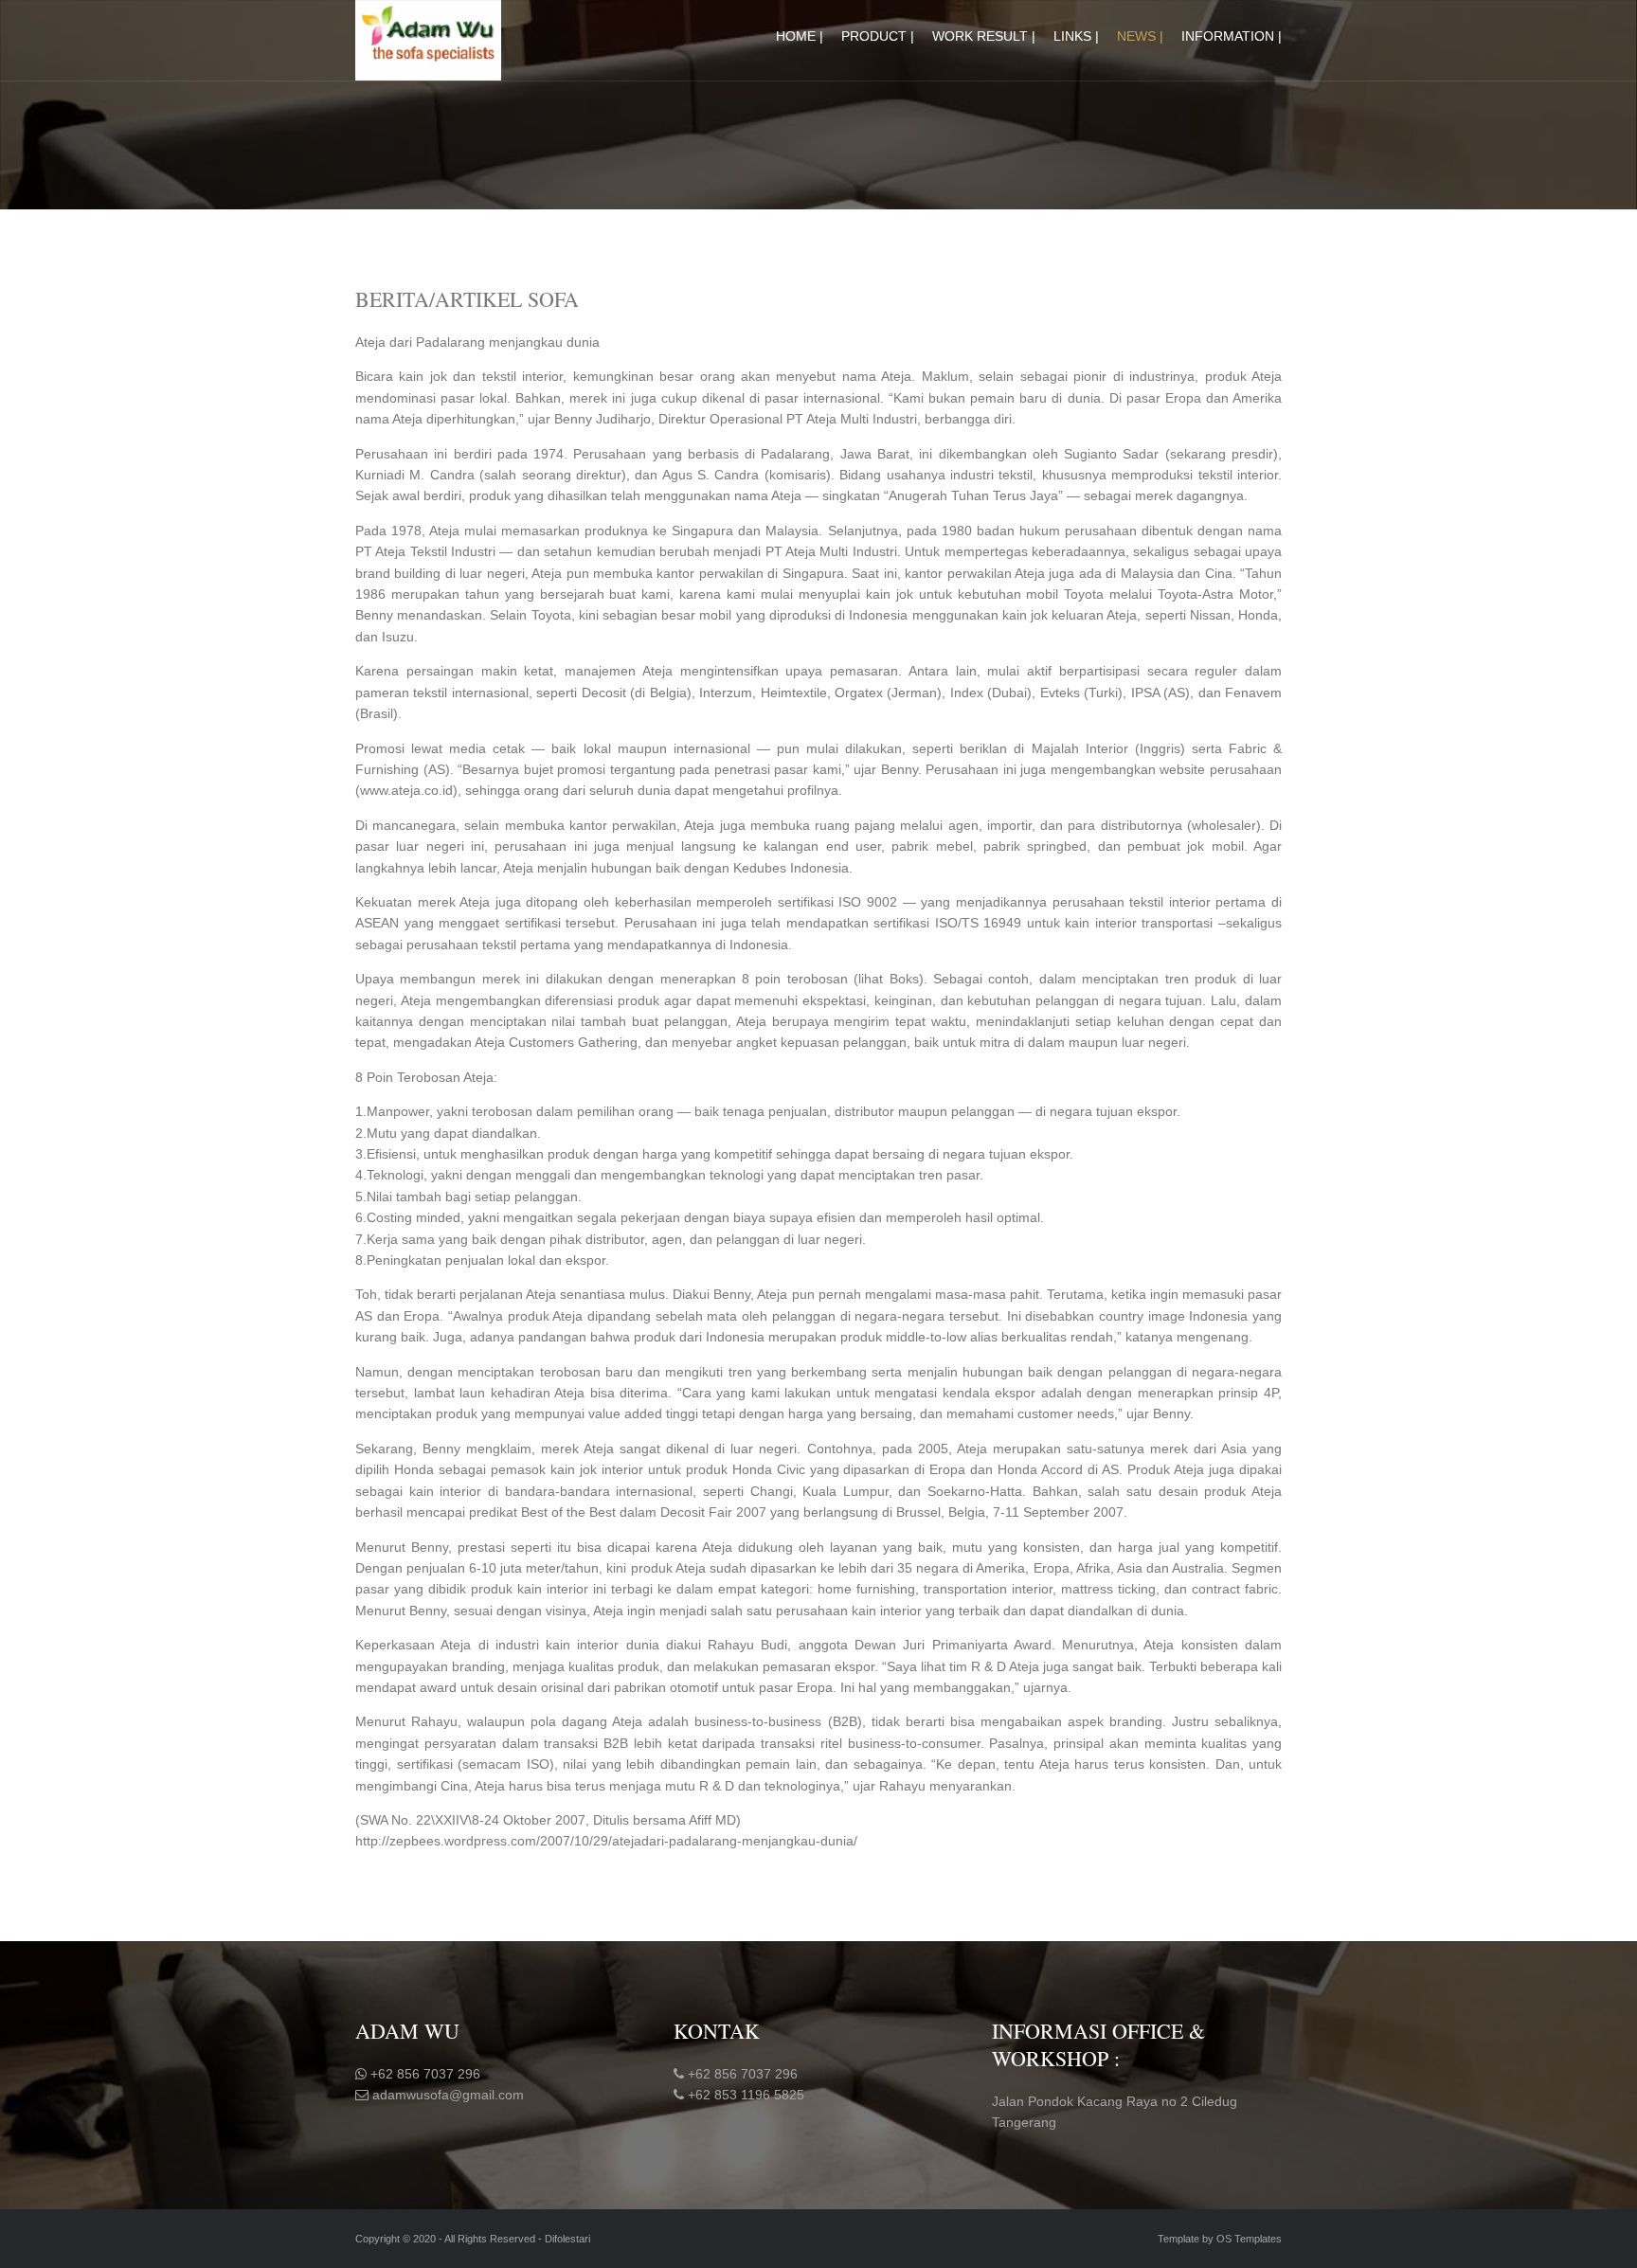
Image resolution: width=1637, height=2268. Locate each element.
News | (1140, 36)
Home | (800, 36)
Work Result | (984, 36)
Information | (1232, 36)
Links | (1076, 36)
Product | (878, 36)
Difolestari (567, 2239)
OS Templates (1249, 2239)
